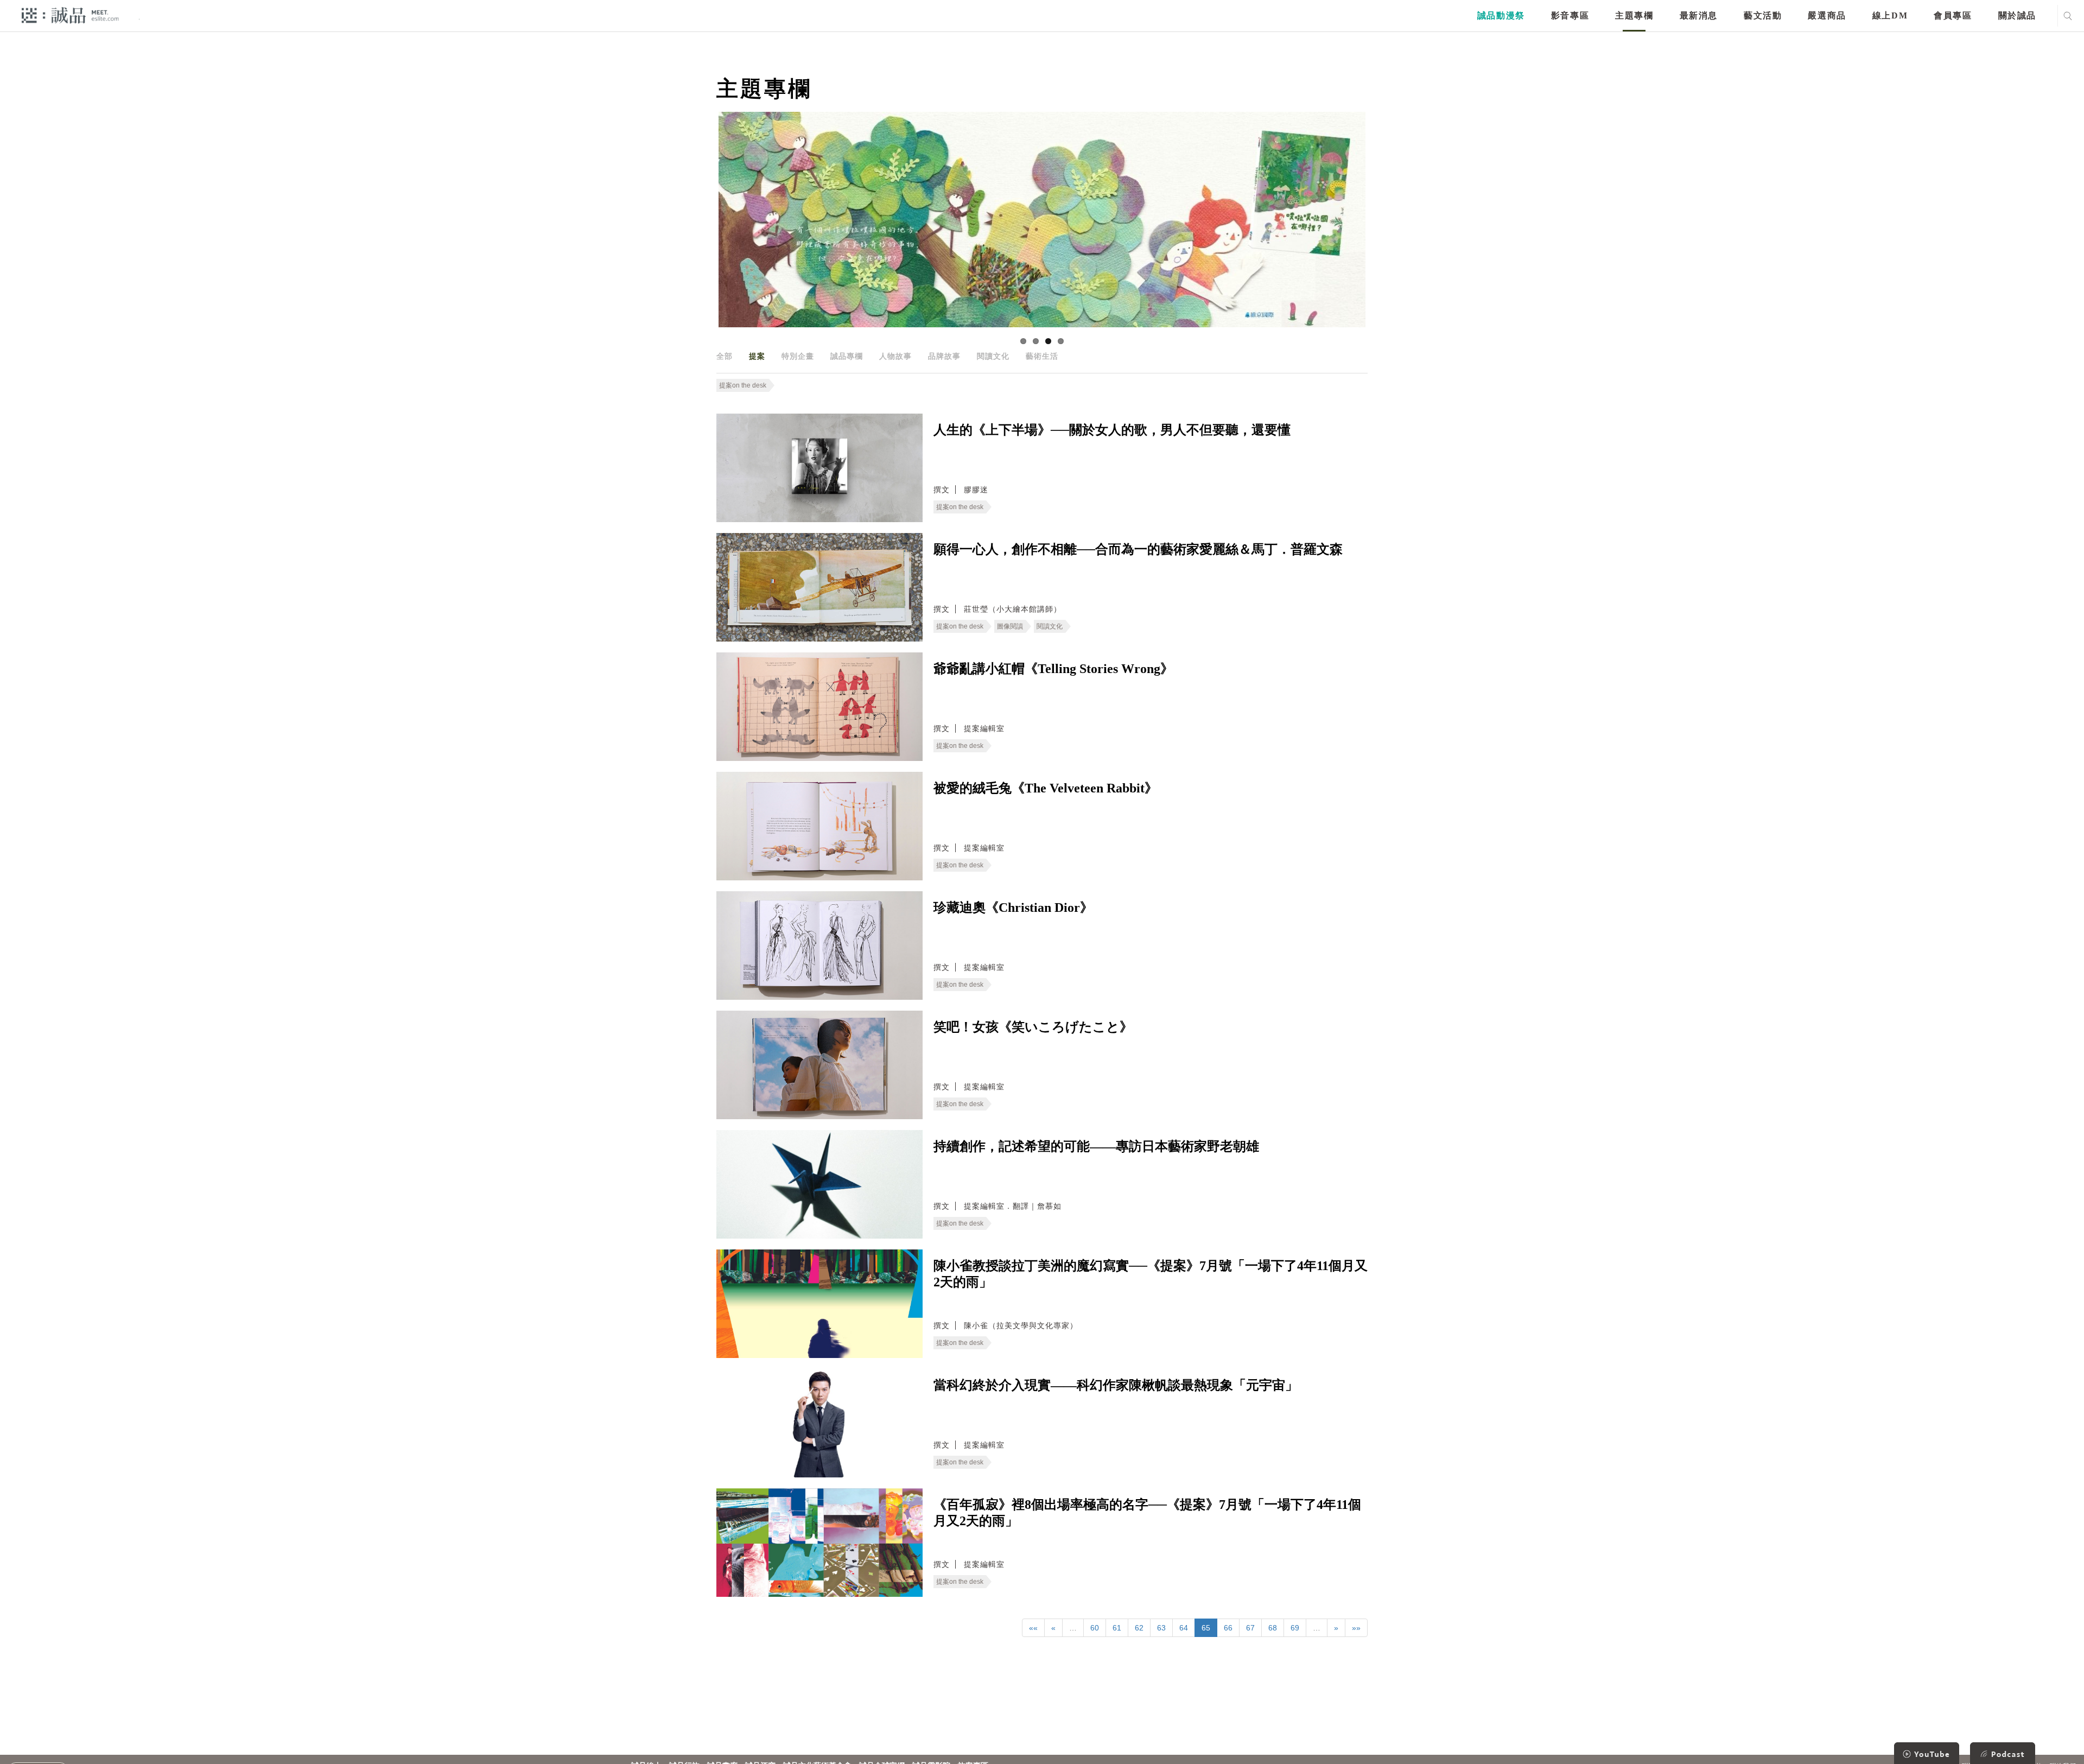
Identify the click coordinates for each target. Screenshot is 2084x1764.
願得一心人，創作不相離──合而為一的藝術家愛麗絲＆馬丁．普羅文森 (1138, 549)
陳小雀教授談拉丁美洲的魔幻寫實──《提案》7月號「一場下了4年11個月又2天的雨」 (1151, 1274)
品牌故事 (944, 356)
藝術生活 (1042, 356)
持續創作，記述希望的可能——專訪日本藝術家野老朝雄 (1096, 1146)
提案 (757, 356)
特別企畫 (798, 356)
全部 (725, 356)
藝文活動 (1763, 15)
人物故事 (895, 356)
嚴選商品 (1827, 15)
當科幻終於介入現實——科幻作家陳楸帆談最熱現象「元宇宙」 (1116, 1385)
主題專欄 (1634, 15)
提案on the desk (743, 385)
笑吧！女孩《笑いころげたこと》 (1033, 1027)
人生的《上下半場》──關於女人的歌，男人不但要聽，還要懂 (1112, 430)
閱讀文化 (993, 356)
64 (1184, 1628)
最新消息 (1699, 15)
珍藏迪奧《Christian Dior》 (1013, 908)
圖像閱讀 (1010, 626)
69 (1295, 1628)
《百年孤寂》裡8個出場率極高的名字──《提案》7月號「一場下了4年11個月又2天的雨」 (1147, 1513)
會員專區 (1953, 15)
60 (1095, 1628)
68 (1273, 1628)
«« (1033, 1628)
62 (1139, 1628)
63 (1161, 1628)
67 (1250, 1628)
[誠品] (70, 15)
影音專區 (1570, 15)
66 (1228, 1628)
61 (1117, 1628)
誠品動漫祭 (1501, 15)
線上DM (1890, 15)
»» (1356, 1628)
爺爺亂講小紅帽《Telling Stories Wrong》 (1053, 669)
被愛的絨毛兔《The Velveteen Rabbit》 (1046, 788)
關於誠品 (2017, 15)
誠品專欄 (847, 356)
